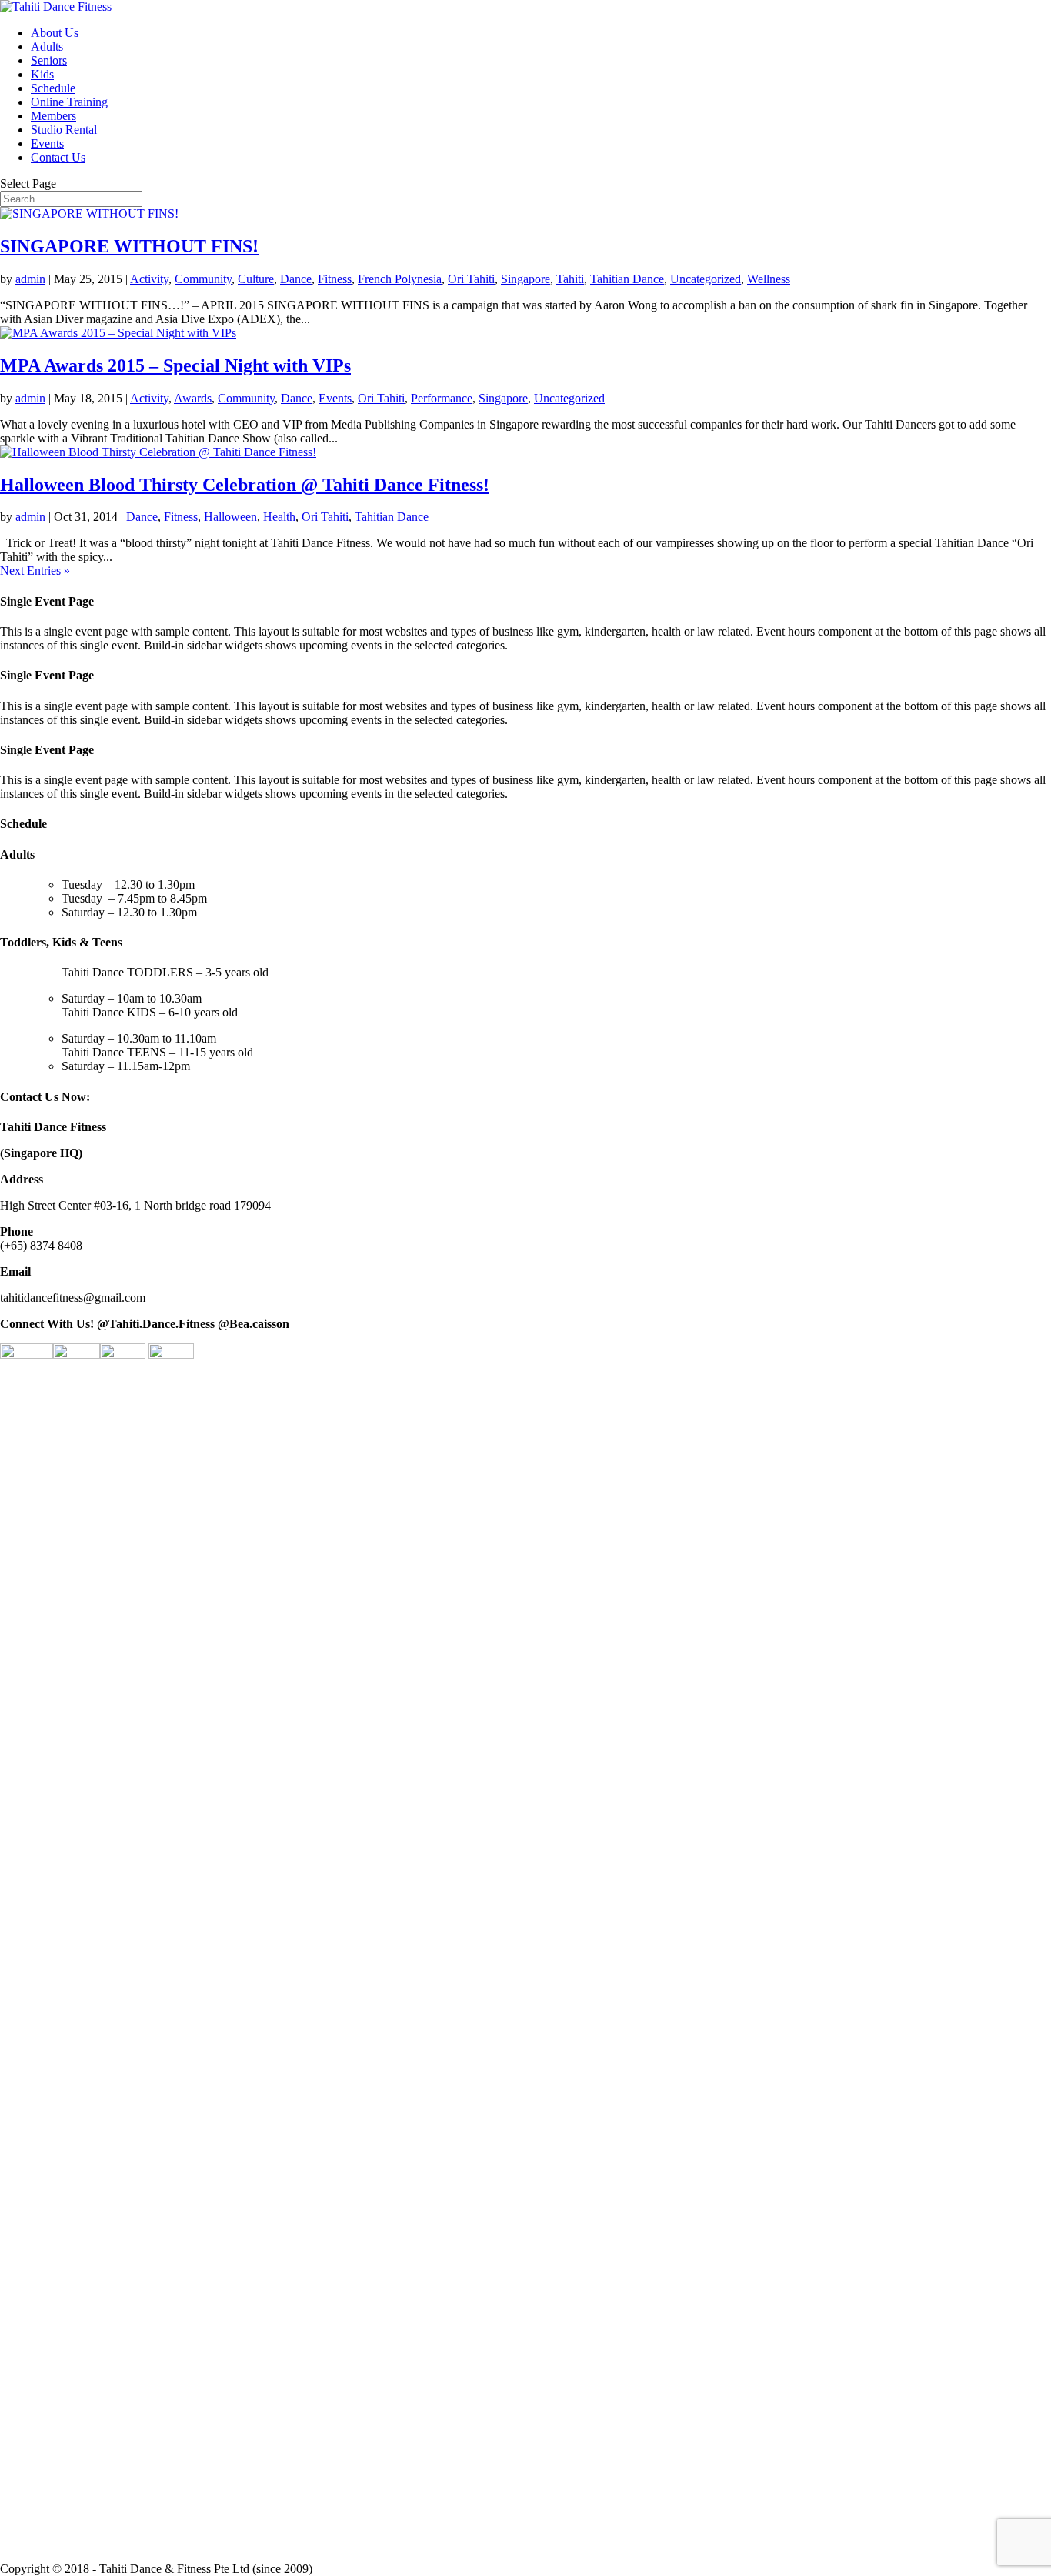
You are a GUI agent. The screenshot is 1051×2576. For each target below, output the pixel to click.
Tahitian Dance (627, 279)
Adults (47, 47)
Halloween (230, 517)
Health (279, 517)
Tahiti (570, 279)
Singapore (525, 279)
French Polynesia (400, 279)
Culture (256, 279)
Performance (442, 398)
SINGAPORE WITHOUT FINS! (129, 246)
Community (203, 279)
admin (30, 279)
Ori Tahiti (471, 279)
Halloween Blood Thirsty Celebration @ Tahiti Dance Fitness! (245, 485)
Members (53, 116)
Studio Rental (64, 130)
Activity (149, 279)
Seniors (49, 60)
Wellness (769, 279)
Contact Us (58, 157)
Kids (42, 74)
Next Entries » (35, 571)
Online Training (69, 102)
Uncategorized (706, 279)
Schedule (53, 88)
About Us (55, 33)
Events (47, 143)
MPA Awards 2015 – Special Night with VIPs (175, 365)
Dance (296, 279)
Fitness (335, 279)
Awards (193, 398)
